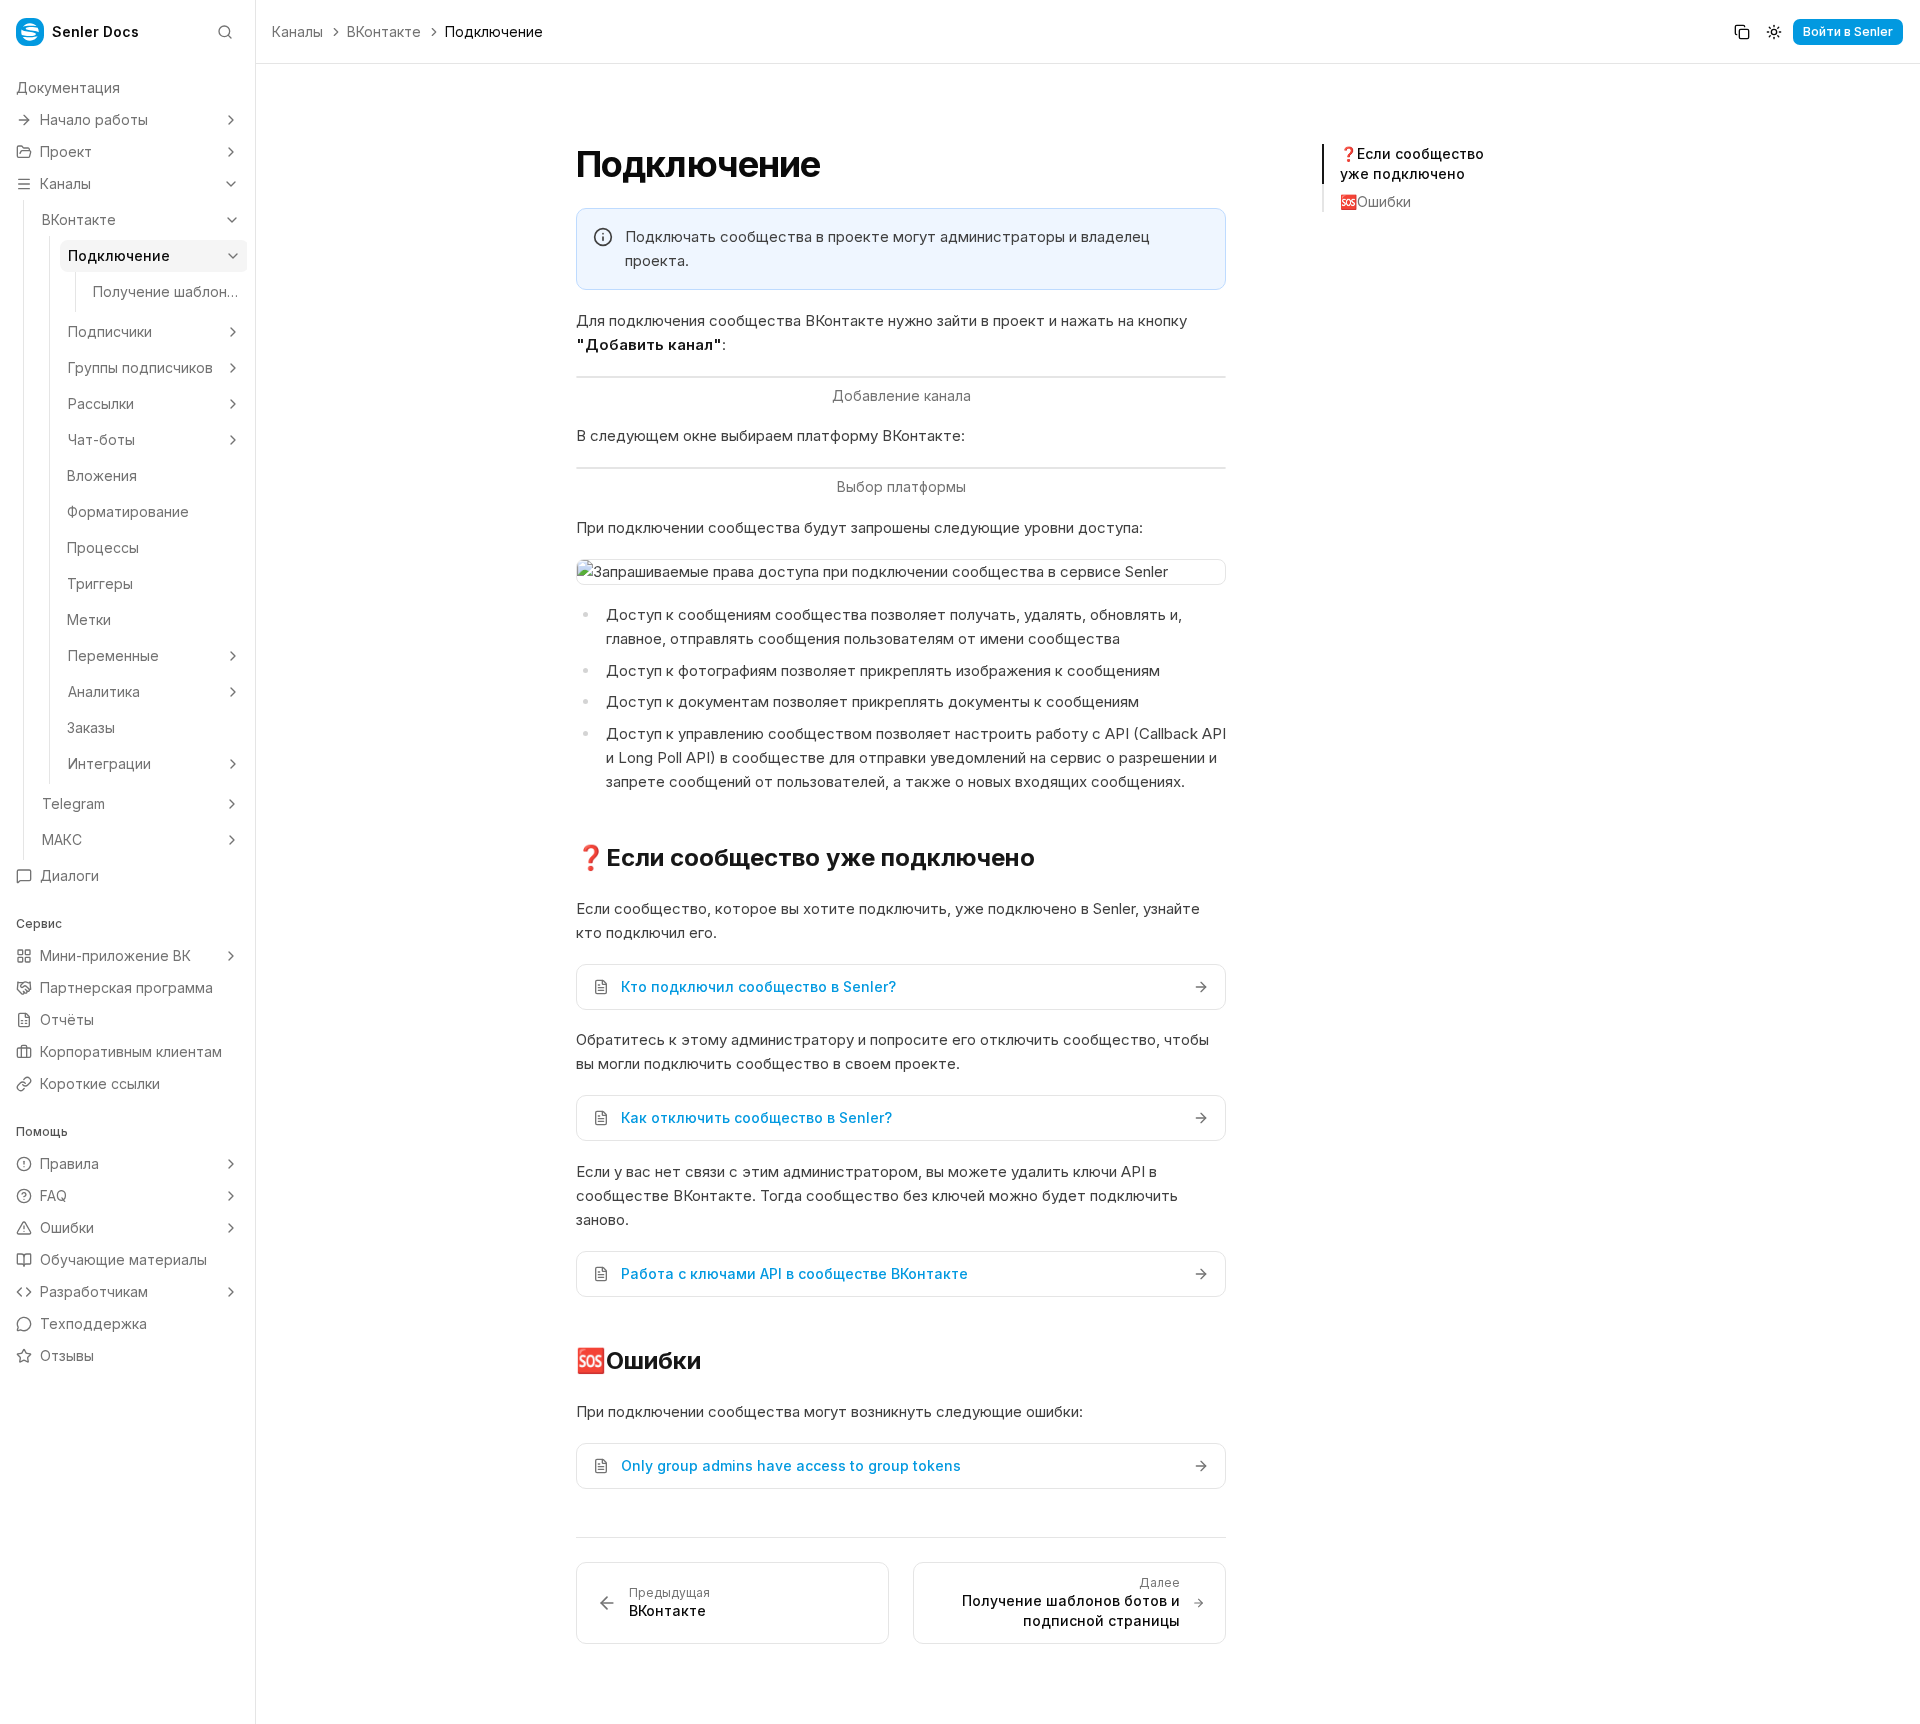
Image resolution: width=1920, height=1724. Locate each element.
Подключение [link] (494, 31)
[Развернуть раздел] (231, 120)
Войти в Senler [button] (1848, 31)
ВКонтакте (384, 31)
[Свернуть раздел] (231, 184)
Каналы (297, 31)
